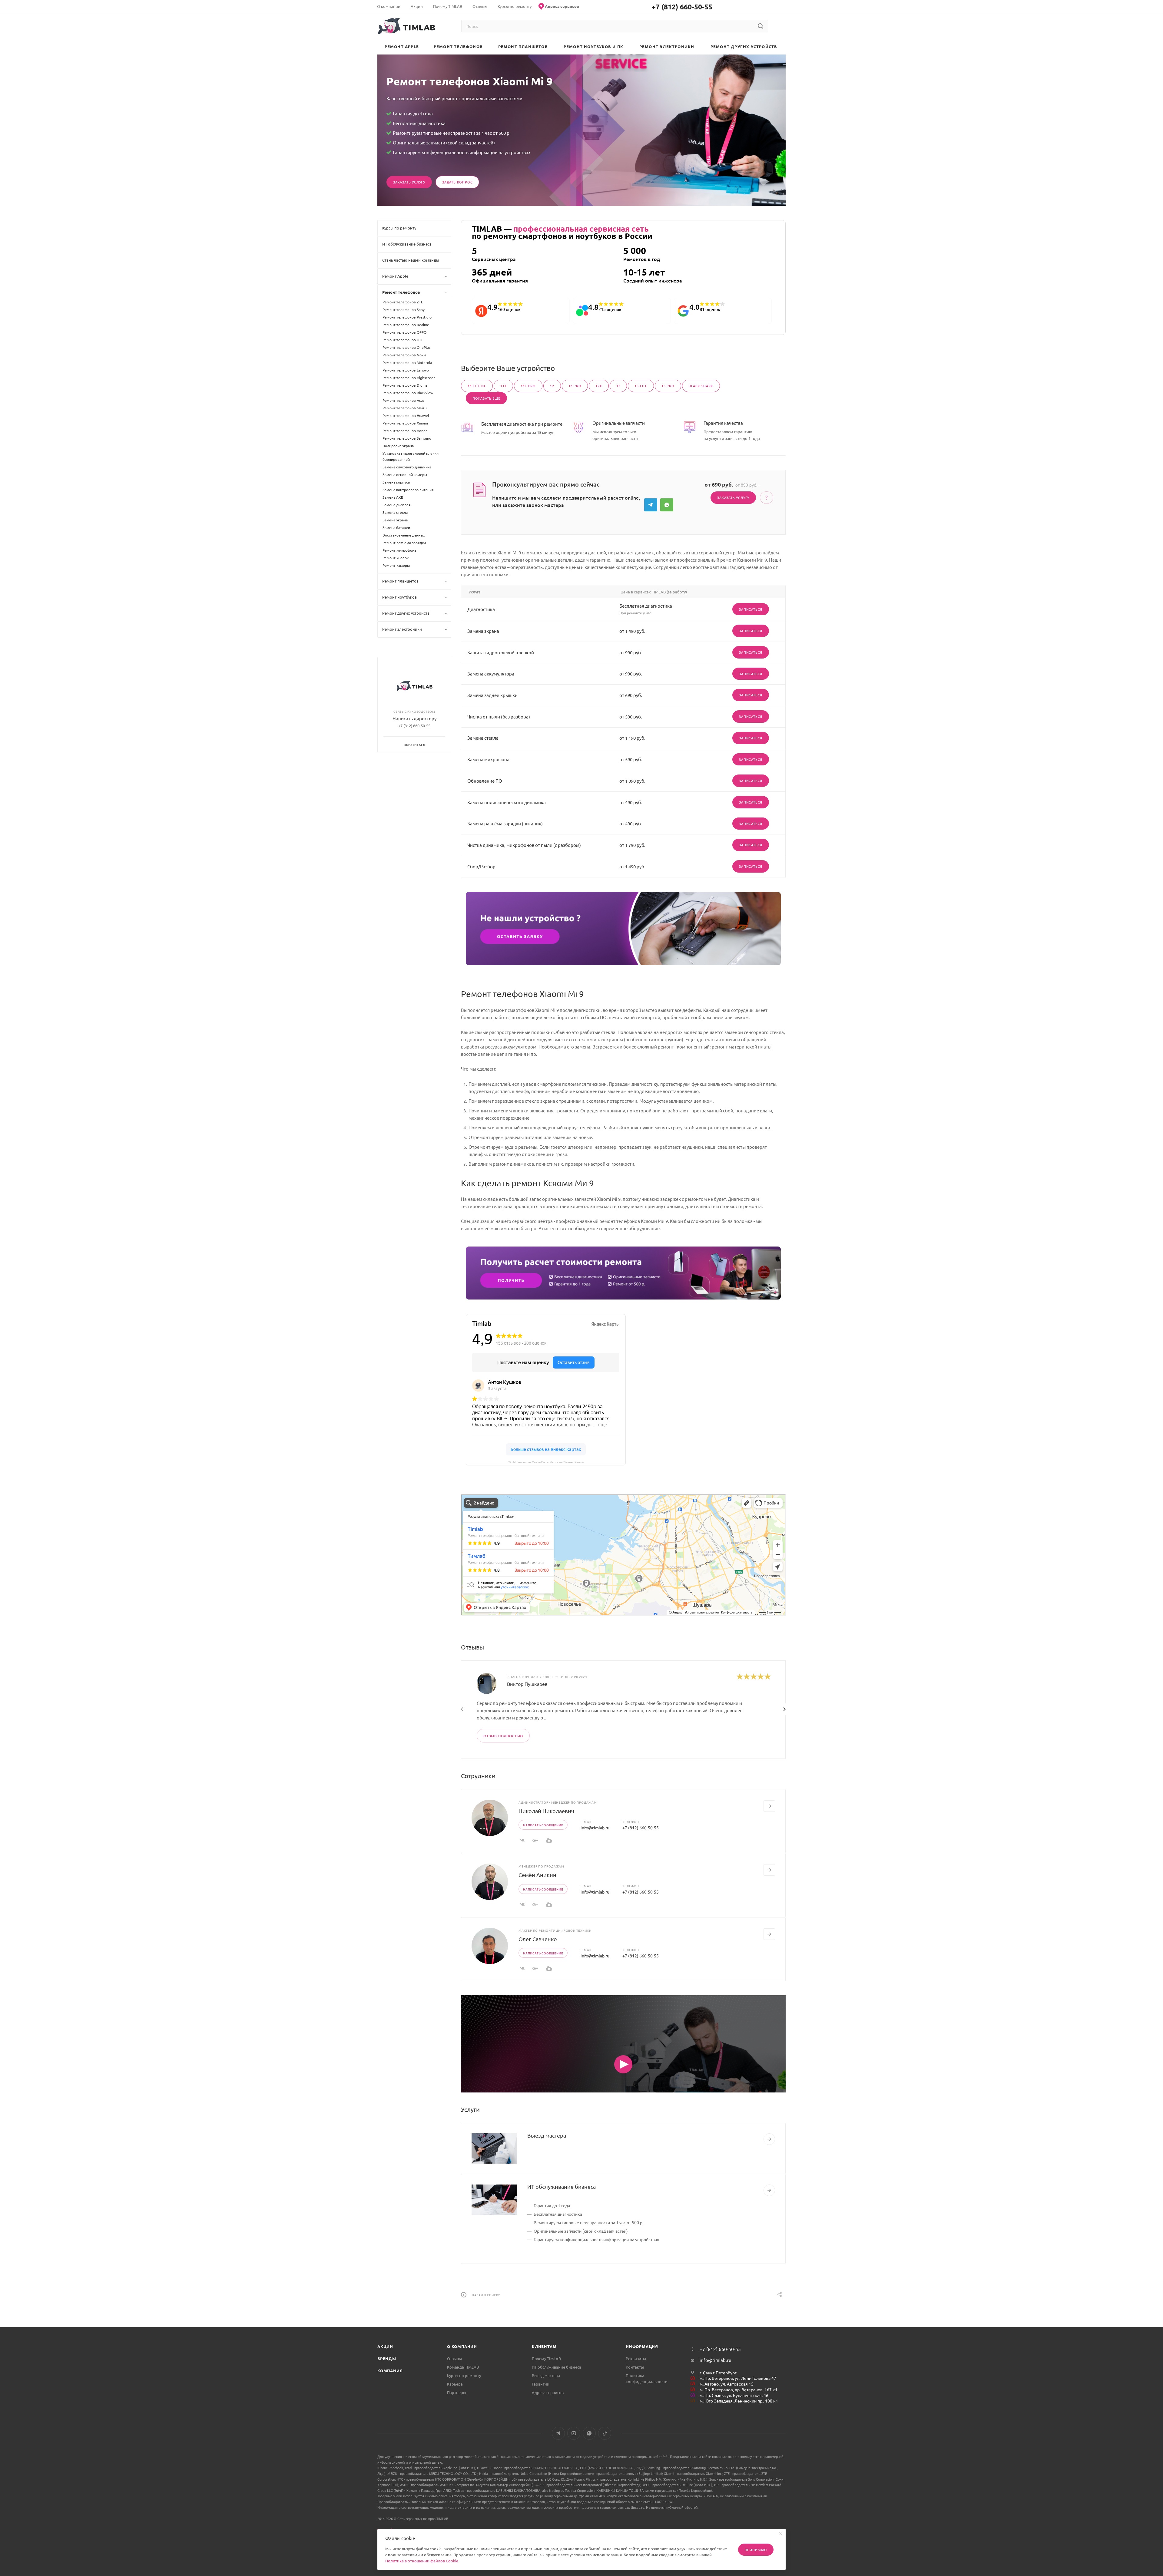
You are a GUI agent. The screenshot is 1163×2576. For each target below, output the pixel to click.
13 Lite (641, 386)
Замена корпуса (396, 482)
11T (503, 386)
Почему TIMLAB (546, 2358)
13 (618, 386)
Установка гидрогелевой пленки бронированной (411, 456)
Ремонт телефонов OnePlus (406, 347)
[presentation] (462, 1709)
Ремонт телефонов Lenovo (406, 370)
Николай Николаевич (546, 1811)
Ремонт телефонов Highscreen (409, 378)
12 (552, 386)
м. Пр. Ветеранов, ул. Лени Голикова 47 (738, 2378)
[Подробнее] (769, 2139)
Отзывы (454, 2358)
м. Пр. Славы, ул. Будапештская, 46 (734, 2395)
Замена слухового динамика (407, 467)
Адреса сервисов (548, 2392)
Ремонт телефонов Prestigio (407, 317)
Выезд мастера (547, 2135)
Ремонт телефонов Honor (405, 431)
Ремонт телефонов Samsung (407, 438)
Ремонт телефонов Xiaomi (405, 423)
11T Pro (528, 386)
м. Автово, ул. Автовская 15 (727, 2384)
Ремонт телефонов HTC (403, 340)
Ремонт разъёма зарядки (404, 543)
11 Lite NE (477, 386)
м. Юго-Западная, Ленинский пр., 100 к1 (739, 2401)
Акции (385, 2346)
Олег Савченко (538, 1939)
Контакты (635, 2367)
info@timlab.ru (595, 1828)
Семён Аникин (537, 1875)
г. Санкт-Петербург (718, 2373)
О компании (462, 2346)
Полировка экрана (398, 446)
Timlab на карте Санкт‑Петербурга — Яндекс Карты (546, 1462)
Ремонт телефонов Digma (405, 385)
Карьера (455, 2384)
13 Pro (668, 386)
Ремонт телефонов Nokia (404, 355)
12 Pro (575, 386)
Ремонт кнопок (396, 558)
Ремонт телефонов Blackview (408, 393)
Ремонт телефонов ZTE (403, 302)
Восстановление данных (404, 535)
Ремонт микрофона (399, 550)
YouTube (574, 2433)
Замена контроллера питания (408, 490)
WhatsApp (667, 505)
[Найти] (760, 26)
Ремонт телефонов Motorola (407, 362)
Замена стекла (395, 512)
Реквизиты (636, 2358)
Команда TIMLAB (463, 2367)
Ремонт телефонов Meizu (405, 408)
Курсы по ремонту (464, 2375)
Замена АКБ (393, 497)
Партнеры (457, 2392)
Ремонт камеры (396, 565)
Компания (390, 2371)
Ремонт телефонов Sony (404, 309)
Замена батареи (396, 527)
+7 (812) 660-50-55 (682, 7)
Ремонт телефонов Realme (406, 325)
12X (599, 386)
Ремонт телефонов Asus (403, 400)
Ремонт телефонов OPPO (404, 332)
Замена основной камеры (405, 474)
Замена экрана (395, 520)
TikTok (605, 2433)
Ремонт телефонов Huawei (406, 415)
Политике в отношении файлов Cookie (422, 2561)
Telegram (651, 505)
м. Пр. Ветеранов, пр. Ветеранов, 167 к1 (739, 2389)
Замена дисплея (397, 505)
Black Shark (701, 386)
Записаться (751, 609)
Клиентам (544, 2346)
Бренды (387, 2358)
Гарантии (541, 2384)
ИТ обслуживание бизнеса (562, 2186)
